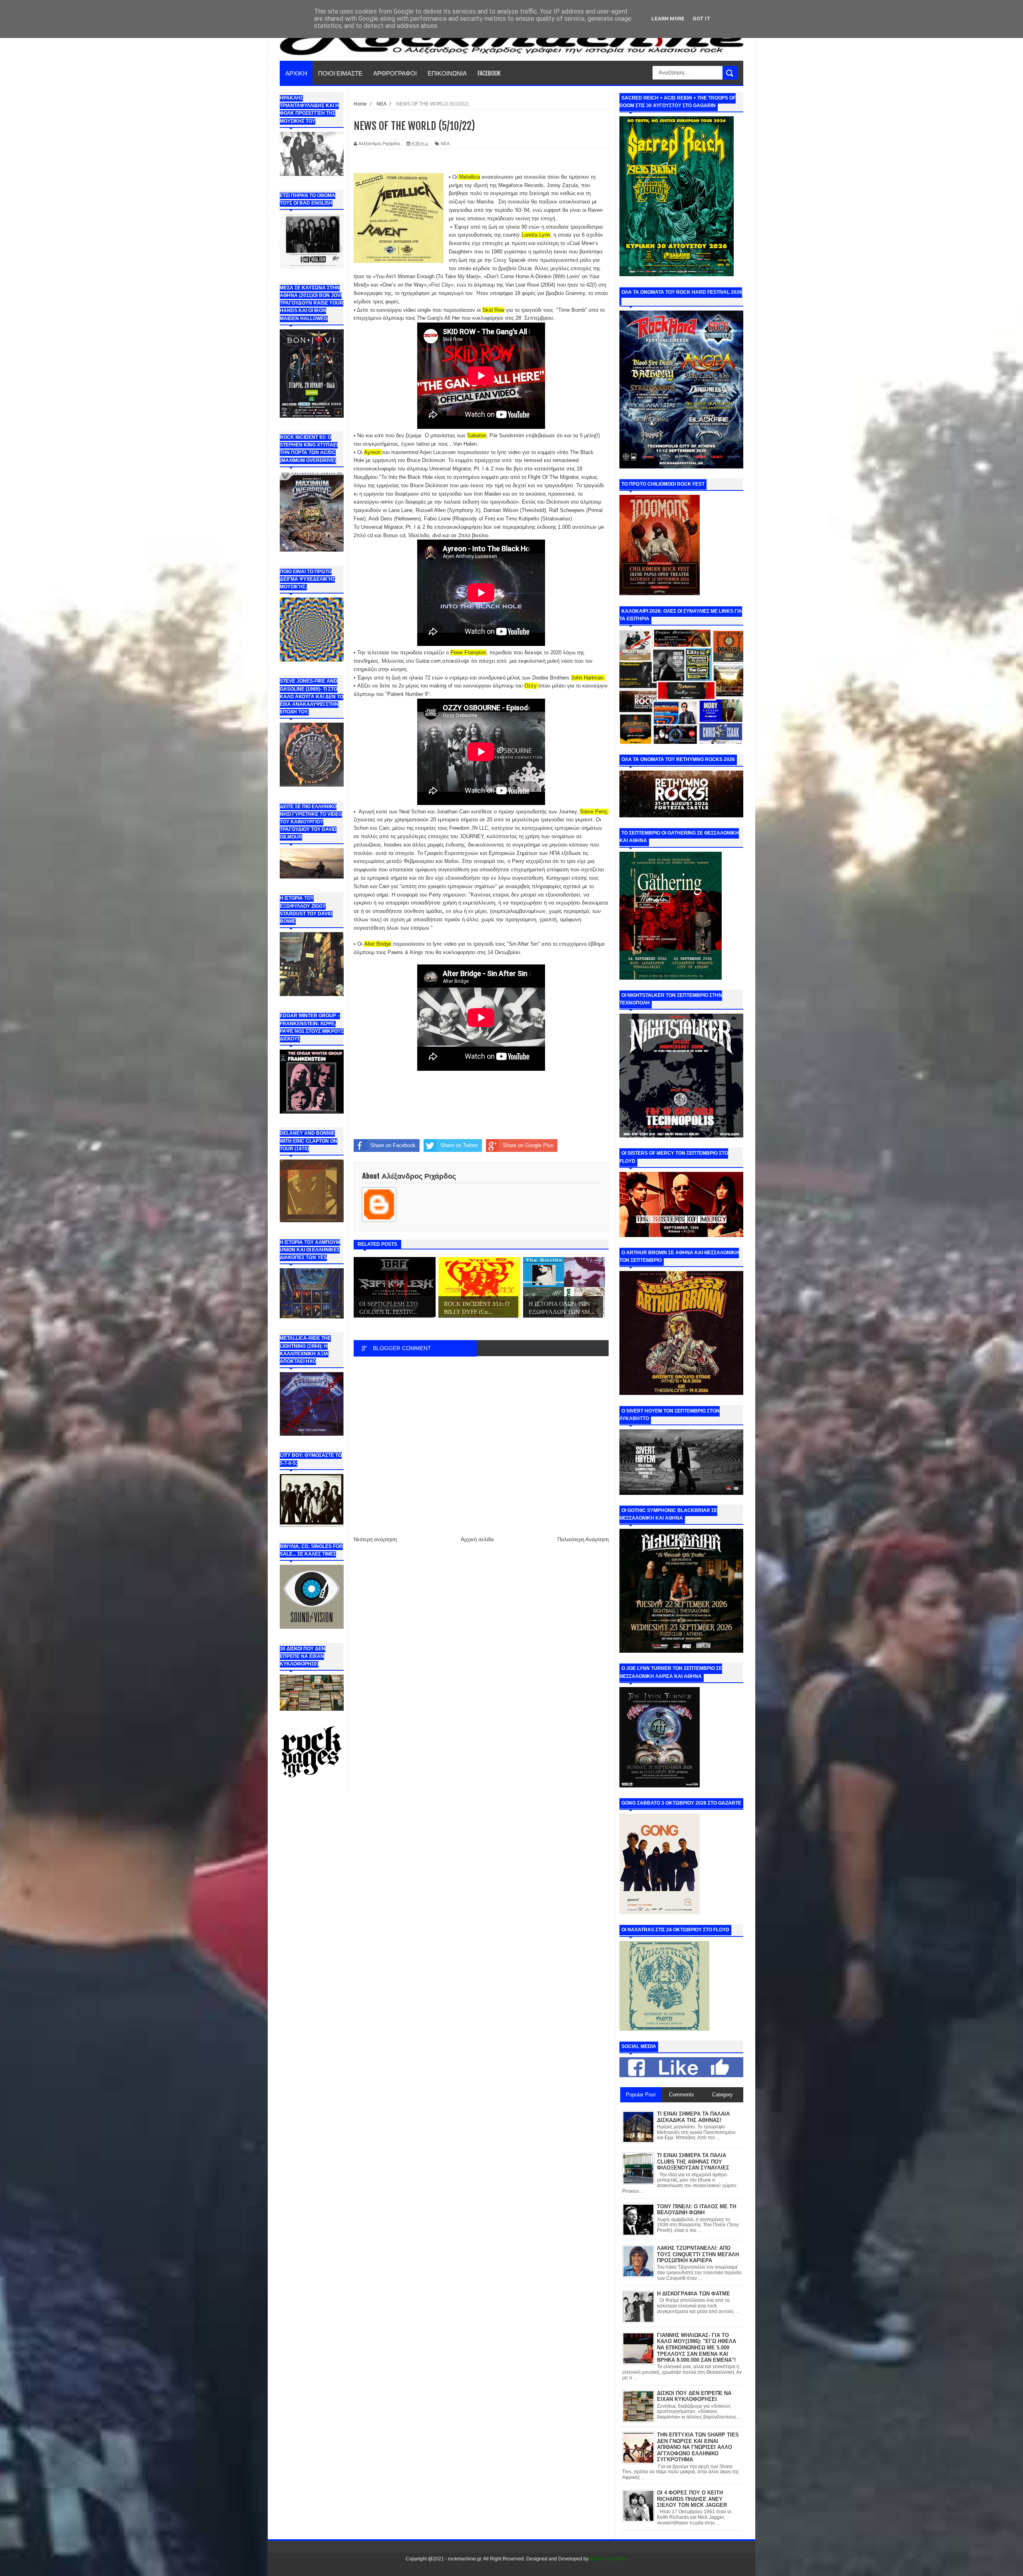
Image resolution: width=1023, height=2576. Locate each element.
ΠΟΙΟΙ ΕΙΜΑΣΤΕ (340, 73)
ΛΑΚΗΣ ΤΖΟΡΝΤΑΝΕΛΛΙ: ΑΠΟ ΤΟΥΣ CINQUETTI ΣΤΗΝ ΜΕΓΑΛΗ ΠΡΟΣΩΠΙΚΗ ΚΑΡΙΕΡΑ (698, 2254)
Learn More (668, 19)
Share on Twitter (459, 1145)
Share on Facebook (393, 1145)
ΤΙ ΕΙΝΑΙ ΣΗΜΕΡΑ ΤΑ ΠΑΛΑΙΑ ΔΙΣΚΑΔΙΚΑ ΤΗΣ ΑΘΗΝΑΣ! (693, 2117)
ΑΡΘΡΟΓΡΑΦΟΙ (395, 73)
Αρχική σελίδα (477, 1539)
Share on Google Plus (528, 1145)
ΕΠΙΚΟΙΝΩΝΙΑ (447, 73)
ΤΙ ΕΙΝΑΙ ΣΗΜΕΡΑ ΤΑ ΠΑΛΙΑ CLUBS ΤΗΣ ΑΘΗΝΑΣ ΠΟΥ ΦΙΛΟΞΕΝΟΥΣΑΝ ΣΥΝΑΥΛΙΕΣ (693, 2162)
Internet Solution (608, 2559)
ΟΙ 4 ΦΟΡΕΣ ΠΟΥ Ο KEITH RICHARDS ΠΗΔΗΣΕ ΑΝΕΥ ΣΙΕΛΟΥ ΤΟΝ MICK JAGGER (692, 2499)
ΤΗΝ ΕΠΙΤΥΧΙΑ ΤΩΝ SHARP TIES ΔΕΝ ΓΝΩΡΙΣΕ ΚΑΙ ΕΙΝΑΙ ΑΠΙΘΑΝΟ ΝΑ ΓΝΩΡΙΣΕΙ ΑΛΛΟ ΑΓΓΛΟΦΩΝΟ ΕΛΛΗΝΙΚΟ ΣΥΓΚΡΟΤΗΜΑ (698, 2447)
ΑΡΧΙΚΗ (296, 73)
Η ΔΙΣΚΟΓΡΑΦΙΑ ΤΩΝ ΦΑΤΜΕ (694, 2294)
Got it (702, 19)
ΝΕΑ (445, 143)
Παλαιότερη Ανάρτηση (583, 1539)
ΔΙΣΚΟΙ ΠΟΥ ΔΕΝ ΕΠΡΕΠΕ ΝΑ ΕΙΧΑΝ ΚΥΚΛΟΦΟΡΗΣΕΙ (694, 2396)
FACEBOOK (489, 73)
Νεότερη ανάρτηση (375, 1539)
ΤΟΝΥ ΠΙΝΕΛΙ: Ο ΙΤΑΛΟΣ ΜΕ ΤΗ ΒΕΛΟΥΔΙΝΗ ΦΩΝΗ (697, 2210)
